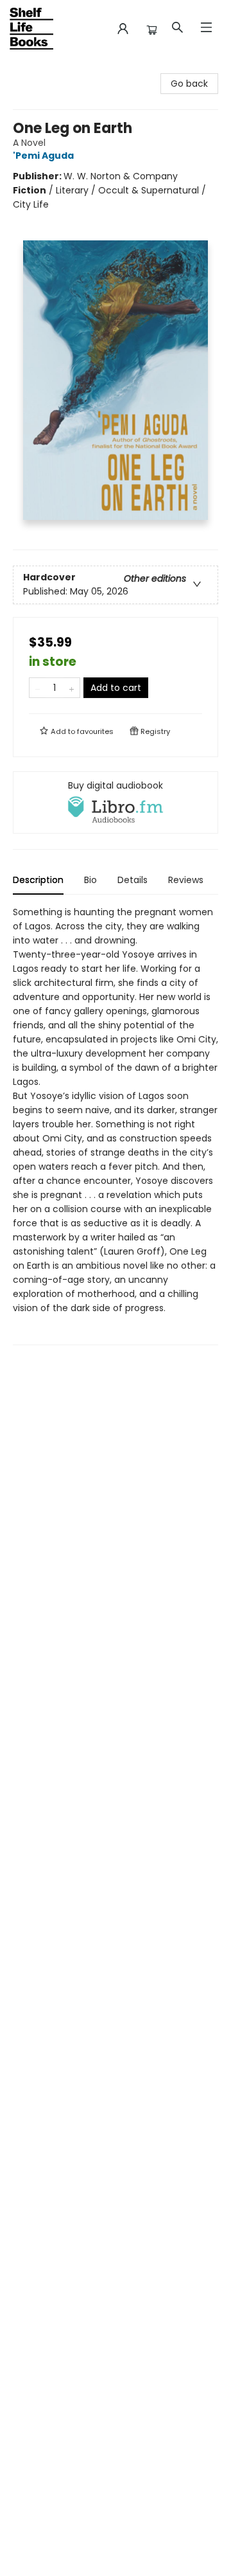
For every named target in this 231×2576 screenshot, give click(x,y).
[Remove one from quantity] (38, 688)
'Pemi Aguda (43, 156)
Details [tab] (133, 880)
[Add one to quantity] (72, 688)
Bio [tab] (90, 880)
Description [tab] (38, 880)
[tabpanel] (116, 1125)
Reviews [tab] (186, 880)
